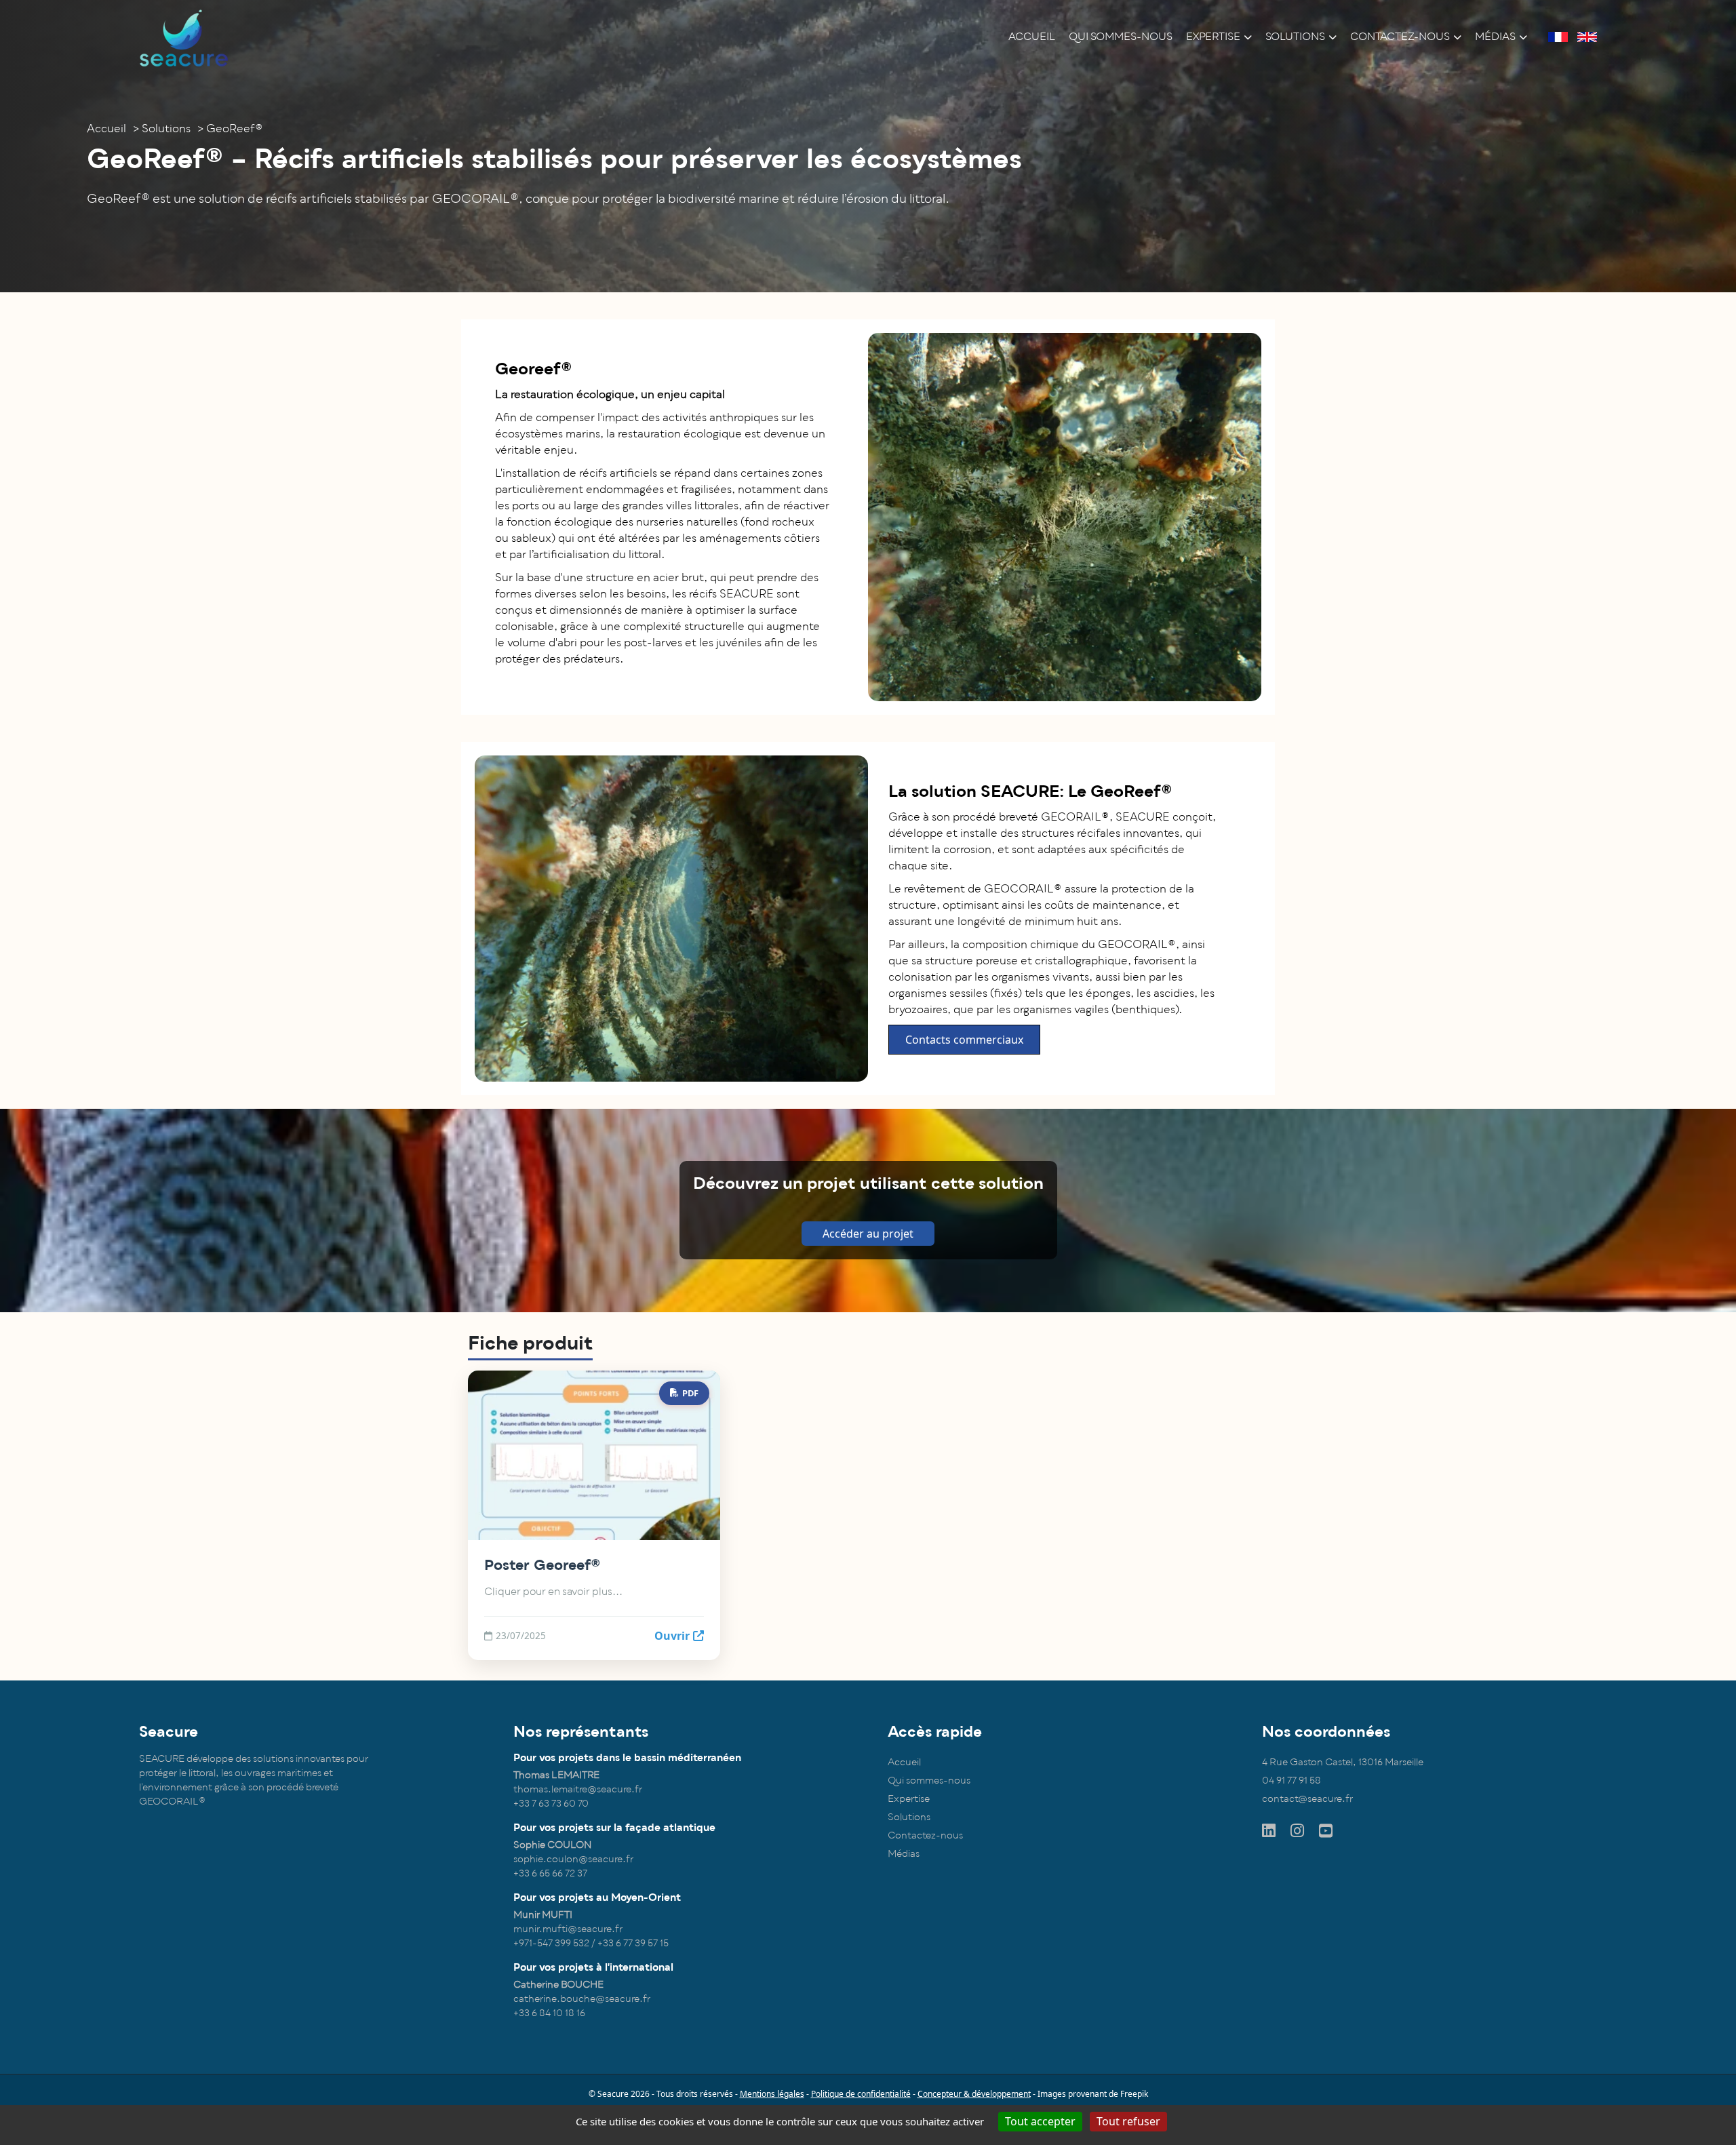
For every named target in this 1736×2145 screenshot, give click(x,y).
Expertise (1213, 37)
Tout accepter (1040, 2121)
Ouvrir (672, 1636)
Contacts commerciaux (964, 1040)
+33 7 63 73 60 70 (551, 1804)
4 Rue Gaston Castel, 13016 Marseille (1343, 1762)
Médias (1495, 37)
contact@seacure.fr (1307, 1799)
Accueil (1032, 37)
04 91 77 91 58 (1291, 1780)
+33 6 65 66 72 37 (550, 1873)
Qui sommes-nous (1121, 37)
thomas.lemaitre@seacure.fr (578, 1789)
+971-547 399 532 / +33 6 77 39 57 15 (591, 1943)
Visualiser (540, 1455)
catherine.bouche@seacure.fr (582, 1999)
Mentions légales (772, 2094)
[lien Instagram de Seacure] (1298, 1831)
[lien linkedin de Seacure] (1270, 1831)
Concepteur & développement (974, 2094)
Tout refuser (1128, 2121)
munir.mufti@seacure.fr (568, 1929)
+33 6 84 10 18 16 (549, 2013)
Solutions (1295, 37)
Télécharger (659, 1455)
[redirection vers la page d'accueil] (184, 37)
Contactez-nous (1400, 37)
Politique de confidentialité (861, 2094)
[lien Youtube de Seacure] (1327, 1831)
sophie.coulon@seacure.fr (573, 1859)
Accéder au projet (868, 1234)
